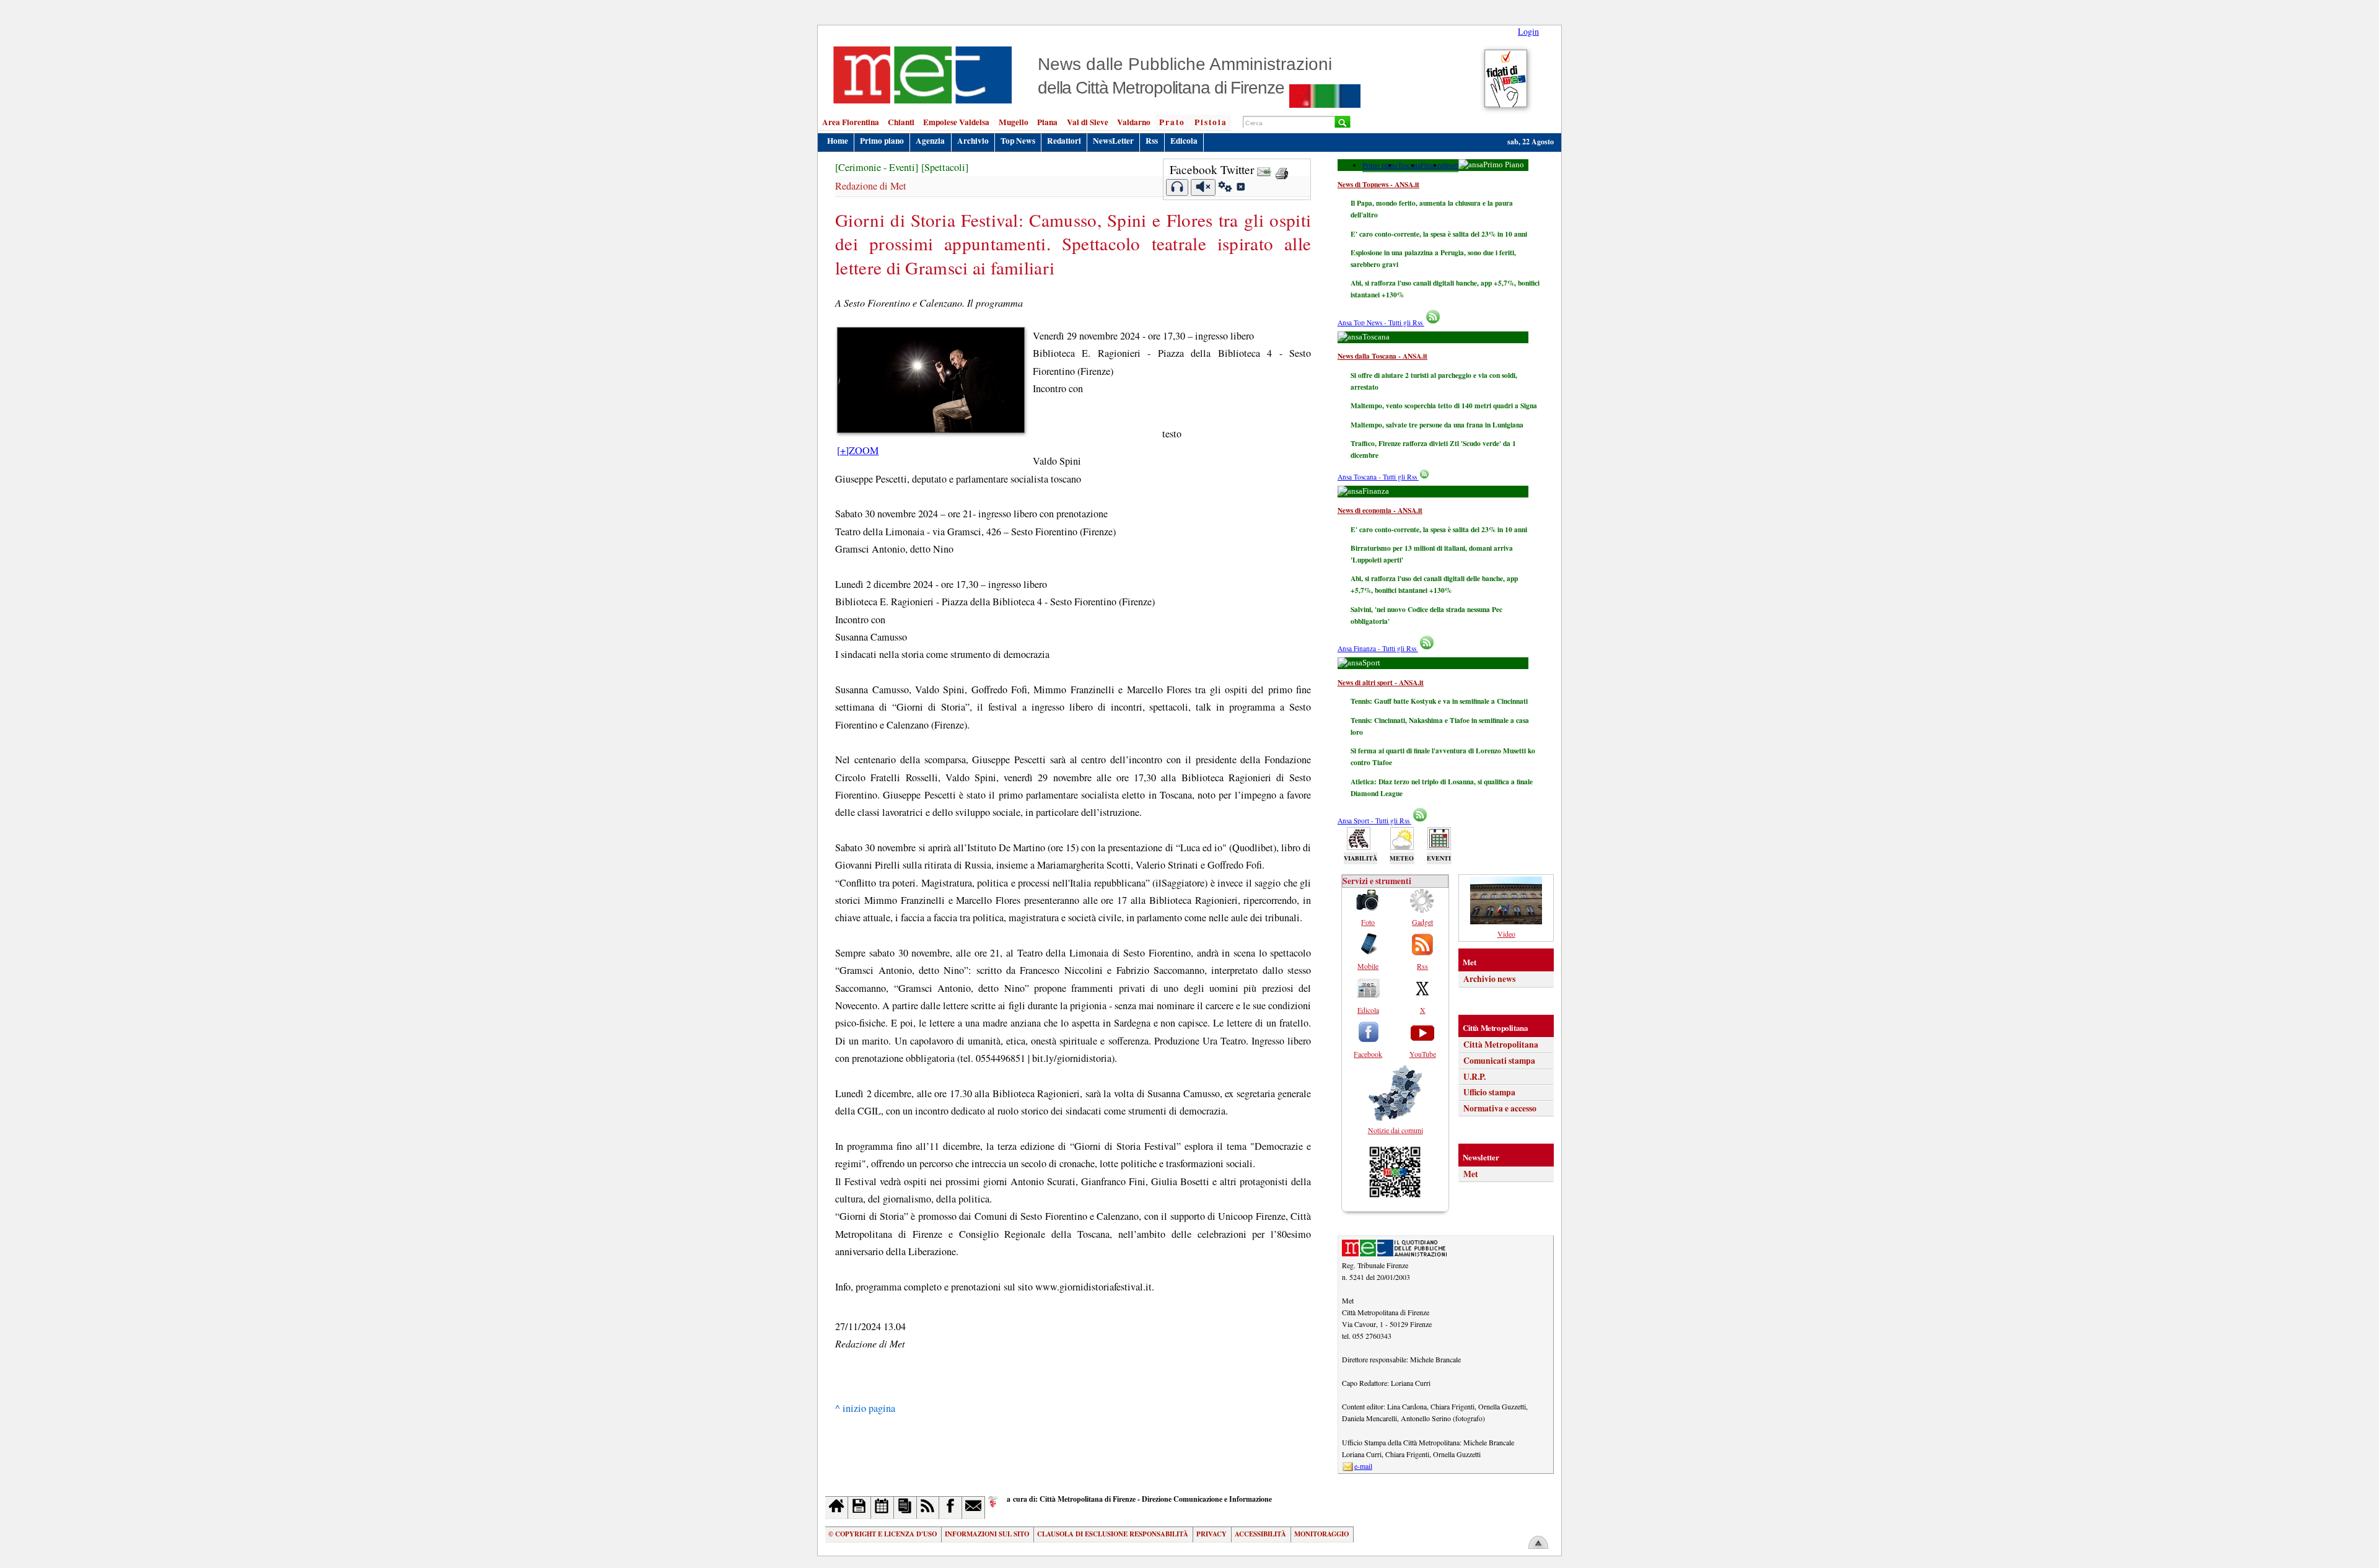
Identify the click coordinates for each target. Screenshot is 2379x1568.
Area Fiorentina (851, 122)
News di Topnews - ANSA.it (1378, 184)
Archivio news (1489, 979)
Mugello (1014, 122)
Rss (1152, 141)
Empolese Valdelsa (956, 122)
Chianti (901, 122)
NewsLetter (1113, 141)
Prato (1172, 122)
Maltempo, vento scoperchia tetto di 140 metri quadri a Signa (1444, 405)
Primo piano (882, 141)
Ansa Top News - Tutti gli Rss (1381, 322)
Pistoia (1211, 122)
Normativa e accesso (1500, 1108)
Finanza (1432, 165)
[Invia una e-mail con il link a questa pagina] (1264, 169)
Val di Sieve (1088, 122)
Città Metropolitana (1501, 1045)
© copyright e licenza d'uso (883, 1534)
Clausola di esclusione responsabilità (1113, 1534)
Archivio (973, 141)
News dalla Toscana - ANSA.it (1382, 356)
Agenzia (930, 141)
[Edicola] (905, 1508)
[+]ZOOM (858, 450)
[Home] (837, 1508)
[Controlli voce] (1225, 188)
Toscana (1409, 165)
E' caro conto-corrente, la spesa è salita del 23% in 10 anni (1439, 234)
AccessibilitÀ (1260, 1534)
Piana (1047, 122)
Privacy (1211, 1534)
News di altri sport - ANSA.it (1381, 682)
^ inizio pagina (865, 1408)
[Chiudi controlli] (1240, 188)
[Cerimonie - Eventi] (877, 167)
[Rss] (928, 1508)
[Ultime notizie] (883, 1508)
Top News (1018, 141)
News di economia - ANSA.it (1380, 510)
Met (1471, 1174)
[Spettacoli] (945, 167)
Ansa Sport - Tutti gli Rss (1374, 821)
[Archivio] (860, 1508)
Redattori (1064, 141)
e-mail (1363, 1466)
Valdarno (1134, 122)
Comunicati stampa (1499, 1061)
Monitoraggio (1321, 1534)
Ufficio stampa (1489, 1092)
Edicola (1184, 141)
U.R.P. (1474, 1077)
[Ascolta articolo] (1177, 187)
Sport (1451, 165)
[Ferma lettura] (1203, 187)
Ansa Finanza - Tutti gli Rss (1378, 648)
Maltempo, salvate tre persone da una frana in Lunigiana (1437, 425)
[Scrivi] (974, 1508)
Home (838, 141)
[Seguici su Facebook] (951, 1508)
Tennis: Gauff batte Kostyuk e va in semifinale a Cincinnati (1439, 701)
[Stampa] (1282, 169)
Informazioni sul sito (987, 1534)
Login (1528, 31)
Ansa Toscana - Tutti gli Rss (1378, 477)
